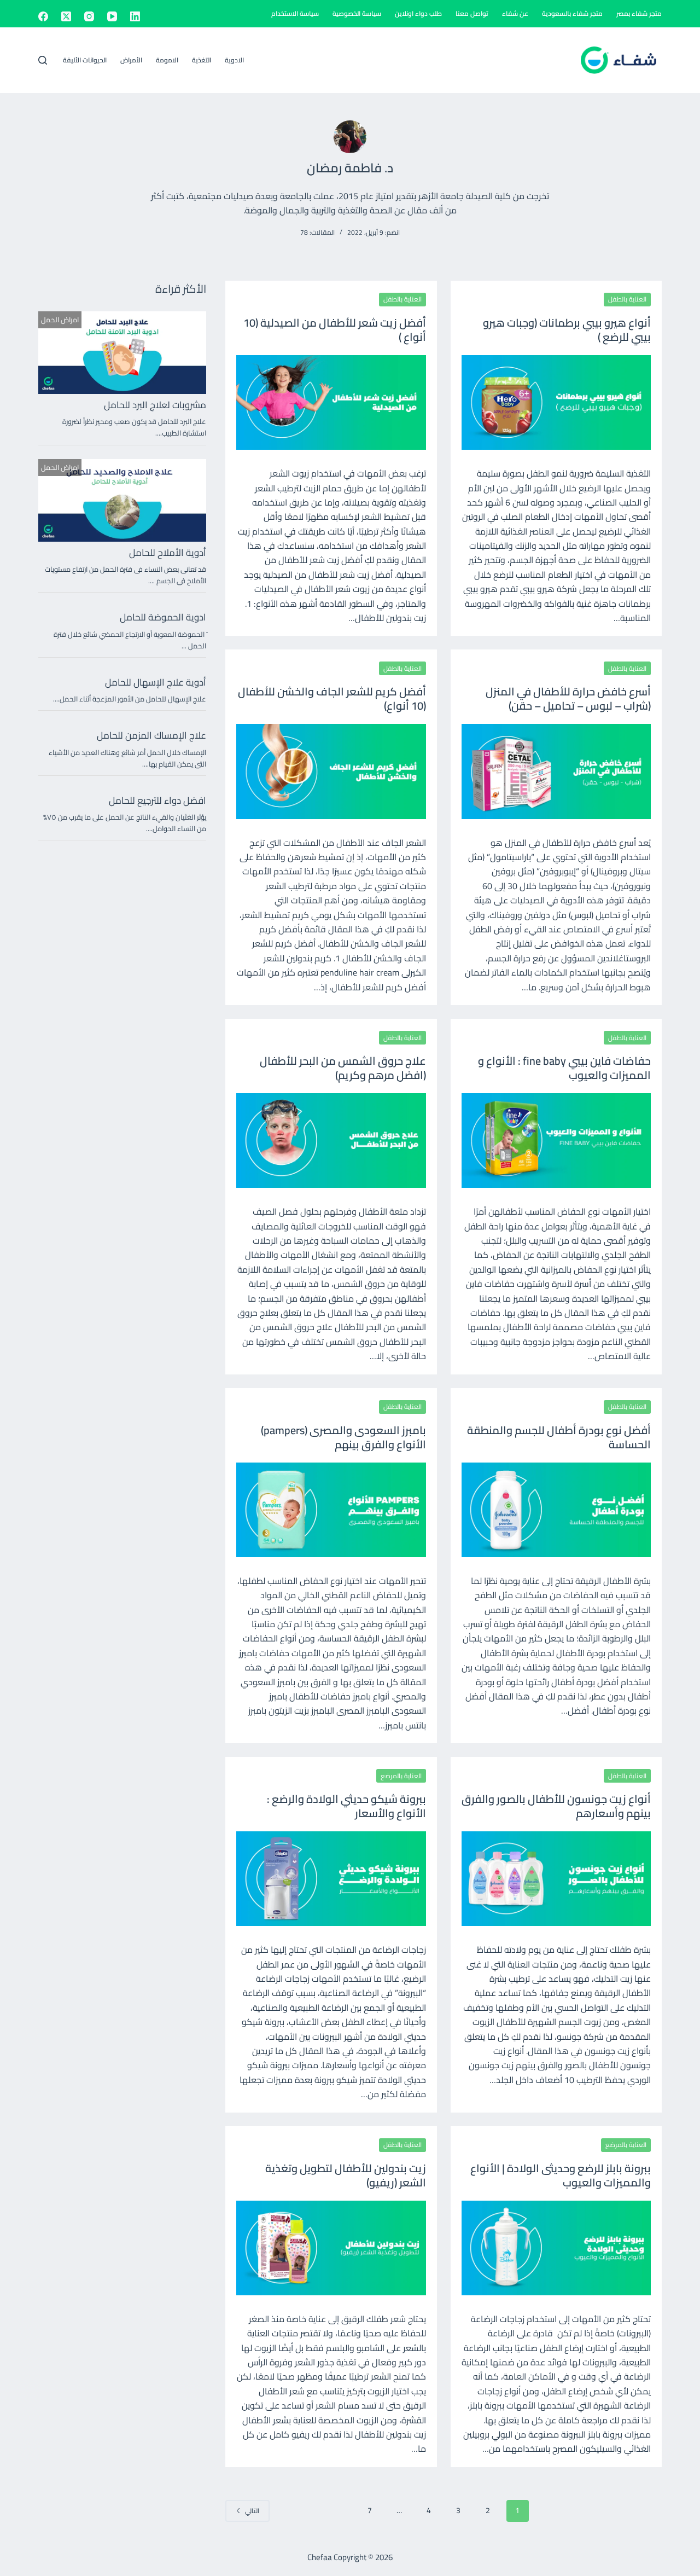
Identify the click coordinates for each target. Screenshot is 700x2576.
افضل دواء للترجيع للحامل (157, 800)
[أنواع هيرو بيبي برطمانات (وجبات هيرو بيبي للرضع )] (556, 402)
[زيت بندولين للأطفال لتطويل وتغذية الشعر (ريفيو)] (331, 2248)
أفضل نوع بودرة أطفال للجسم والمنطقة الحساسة (559, 1437)
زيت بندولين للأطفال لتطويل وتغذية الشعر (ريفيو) (346, 2175)
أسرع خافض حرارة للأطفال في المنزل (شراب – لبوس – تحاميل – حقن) (568, 698)
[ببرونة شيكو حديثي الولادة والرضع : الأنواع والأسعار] (331, 1879)
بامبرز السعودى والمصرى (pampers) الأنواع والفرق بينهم (343, 1437)
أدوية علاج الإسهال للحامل (156, 682)
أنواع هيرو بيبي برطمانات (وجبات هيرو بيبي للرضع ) (567, 330)
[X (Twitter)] (66, 16)
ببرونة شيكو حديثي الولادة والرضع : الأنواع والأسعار (346, 1806)
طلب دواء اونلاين (418, 13)
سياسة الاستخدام (295, 13)
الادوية (234, 60)
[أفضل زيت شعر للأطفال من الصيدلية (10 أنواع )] (331, 402)
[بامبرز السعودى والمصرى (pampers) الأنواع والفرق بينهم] (331, 1510)
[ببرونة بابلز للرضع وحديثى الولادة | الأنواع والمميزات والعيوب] (556, 2248)
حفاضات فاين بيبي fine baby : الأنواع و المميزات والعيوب (564, 1068)
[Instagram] (89, 16)
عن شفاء (515, 13)
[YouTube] (112, 16)
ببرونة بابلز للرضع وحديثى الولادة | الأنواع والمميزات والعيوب (561, 2175)
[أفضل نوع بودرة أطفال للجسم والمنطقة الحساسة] (556, 1510)
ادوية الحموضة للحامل (163, 617)
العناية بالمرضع (401, 1776)
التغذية (202, 60)
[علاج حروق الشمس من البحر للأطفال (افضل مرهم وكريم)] (331, 1141)
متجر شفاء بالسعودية (572, 13)
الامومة (167, 60)
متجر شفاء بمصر (639, 13)
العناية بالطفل (627, 299)
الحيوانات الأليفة (85, 60)
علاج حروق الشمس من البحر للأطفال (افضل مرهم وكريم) (343, 1068)
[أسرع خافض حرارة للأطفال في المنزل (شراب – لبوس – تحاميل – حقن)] (556, 771)
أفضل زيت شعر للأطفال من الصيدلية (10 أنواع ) (335, 330)
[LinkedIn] (135, 16)
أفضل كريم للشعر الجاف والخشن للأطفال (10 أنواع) (332, 698)
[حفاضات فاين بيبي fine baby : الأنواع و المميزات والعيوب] (556, 1141)
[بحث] (43, 60)
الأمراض (131, 60)
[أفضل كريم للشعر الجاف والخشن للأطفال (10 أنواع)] (331, 771)
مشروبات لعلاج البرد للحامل (155, 405)
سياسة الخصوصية (357, 13)
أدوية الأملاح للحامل (168, 553)
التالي (252, 2511)
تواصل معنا (472, 13)
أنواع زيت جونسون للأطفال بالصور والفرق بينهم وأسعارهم (556, 1806)
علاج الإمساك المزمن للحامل (151, 735)
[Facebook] (43, 16)
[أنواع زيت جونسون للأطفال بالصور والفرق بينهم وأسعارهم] (556, 1879)
